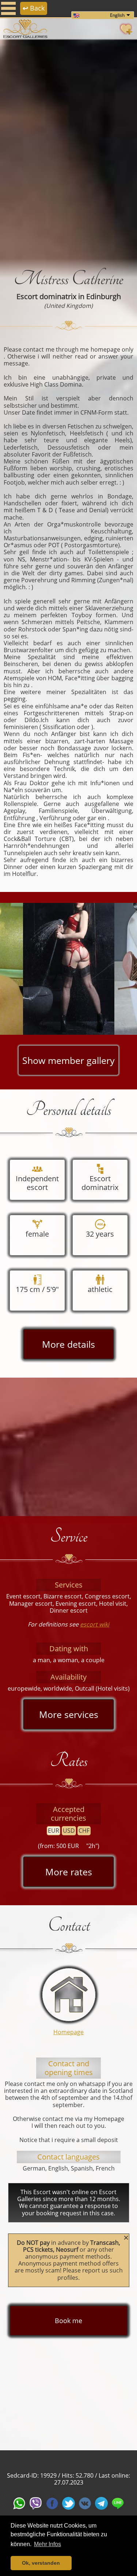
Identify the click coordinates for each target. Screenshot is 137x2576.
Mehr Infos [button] (47, 2544)
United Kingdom (68, 306)
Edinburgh (104, 296)
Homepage (68, 2032)
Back (34, 8)
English (117, 15)
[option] (68, 149)
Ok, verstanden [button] (41, 2563)
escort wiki (95, 1624)
